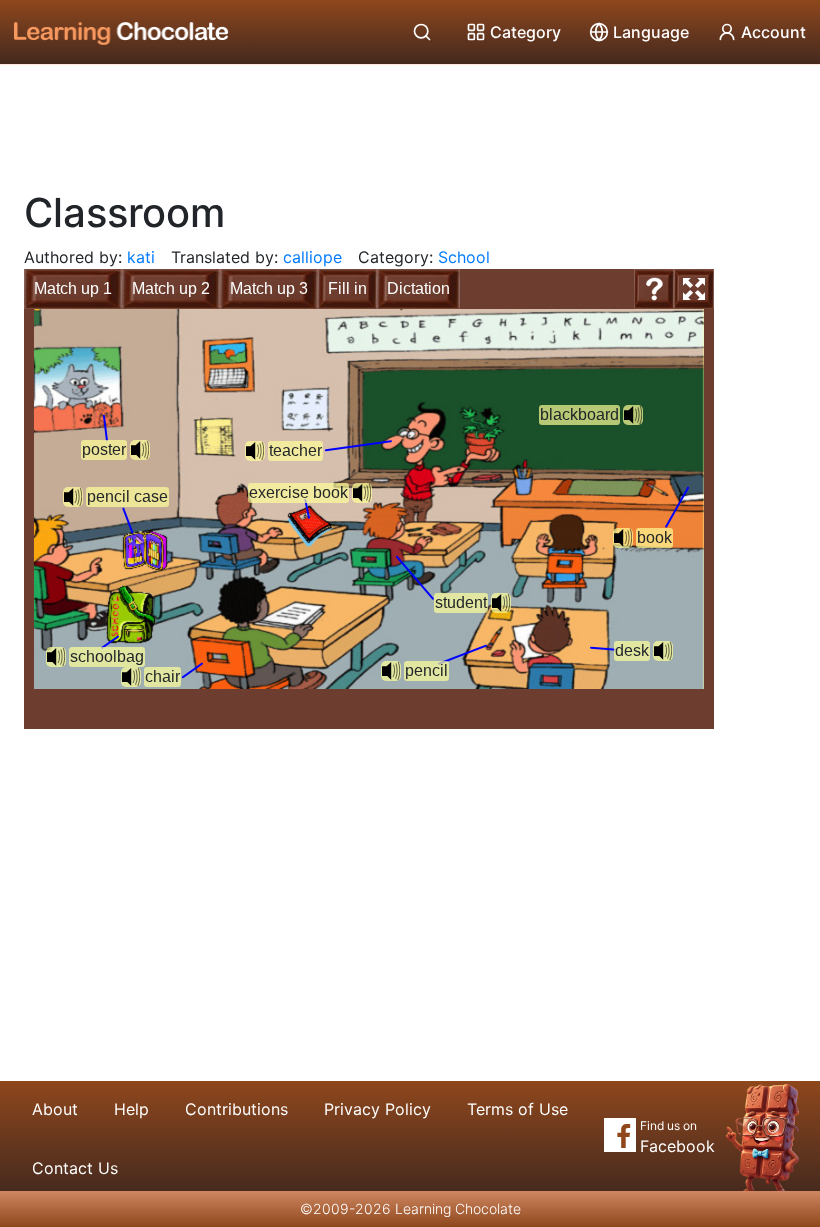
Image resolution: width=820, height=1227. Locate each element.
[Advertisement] (410, 120)
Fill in (347, 288)
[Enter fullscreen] (694, 289)
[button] (56, 657)
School (464, 257)
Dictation (418, 288)
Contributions (236, 1109)
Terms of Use (517, 1109)
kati (141, 257)
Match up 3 (269, 288)
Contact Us (75, 1168)
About (55, 1109)
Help (131, 1109)
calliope (312, 257)
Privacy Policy (377, 1109)
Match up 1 (73, 288)
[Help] (654, 289)
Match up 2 (171, 288)
